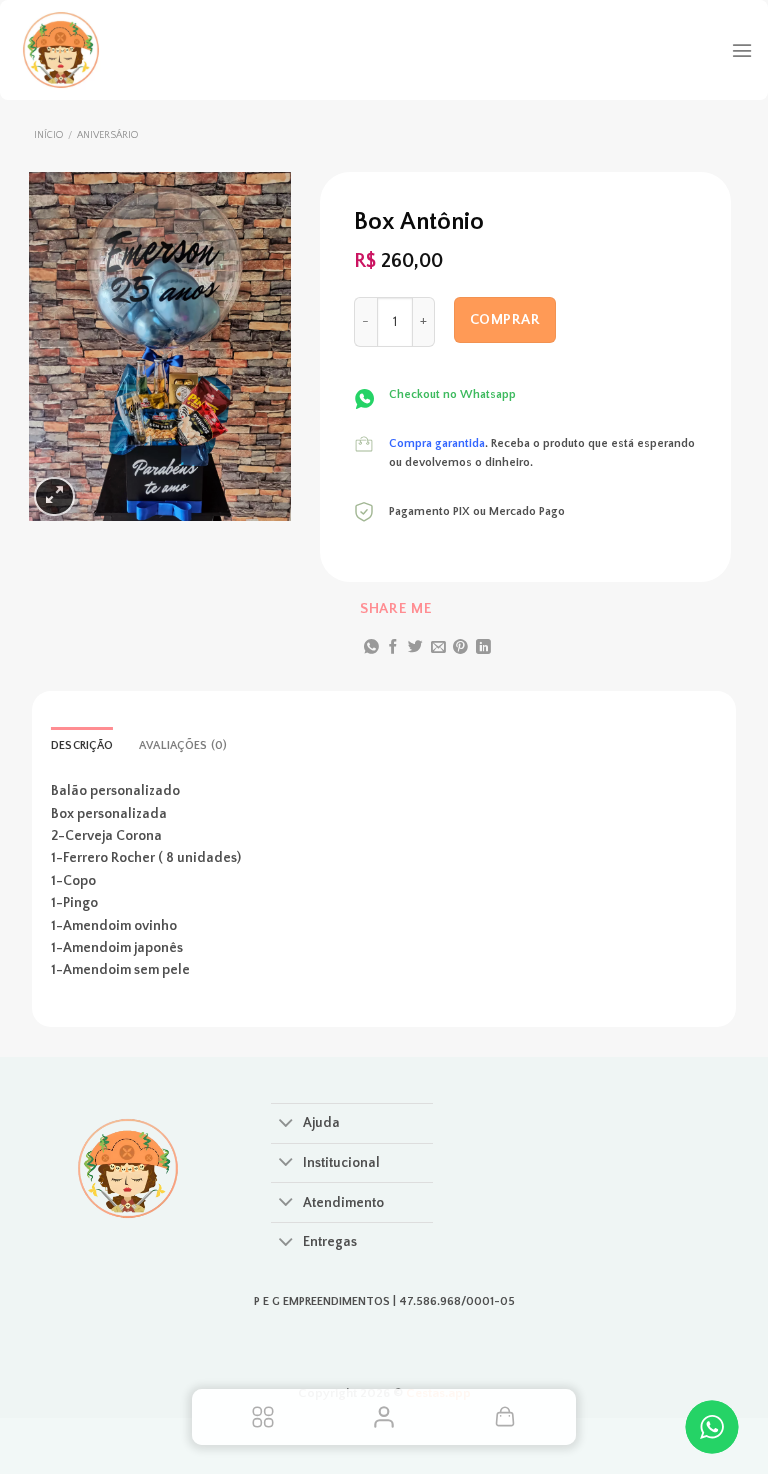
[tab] (82, 746)
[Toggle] (286, 1125)
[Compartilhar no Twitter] (415, 648)
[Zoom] (54, 496)
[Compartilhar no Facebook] (393, 648)
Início (48, 135)
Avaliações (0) (183, 745)
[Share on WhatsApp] (371, 648)
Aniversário (107, 135)
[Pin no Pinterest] (460, 648)
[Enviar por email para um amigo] (438, 648)
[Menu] (742, 50)
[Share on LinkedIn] (483, 648)
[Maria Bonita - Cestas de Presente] (125, 50)
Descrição (82, 745)
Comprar (505, 320)
